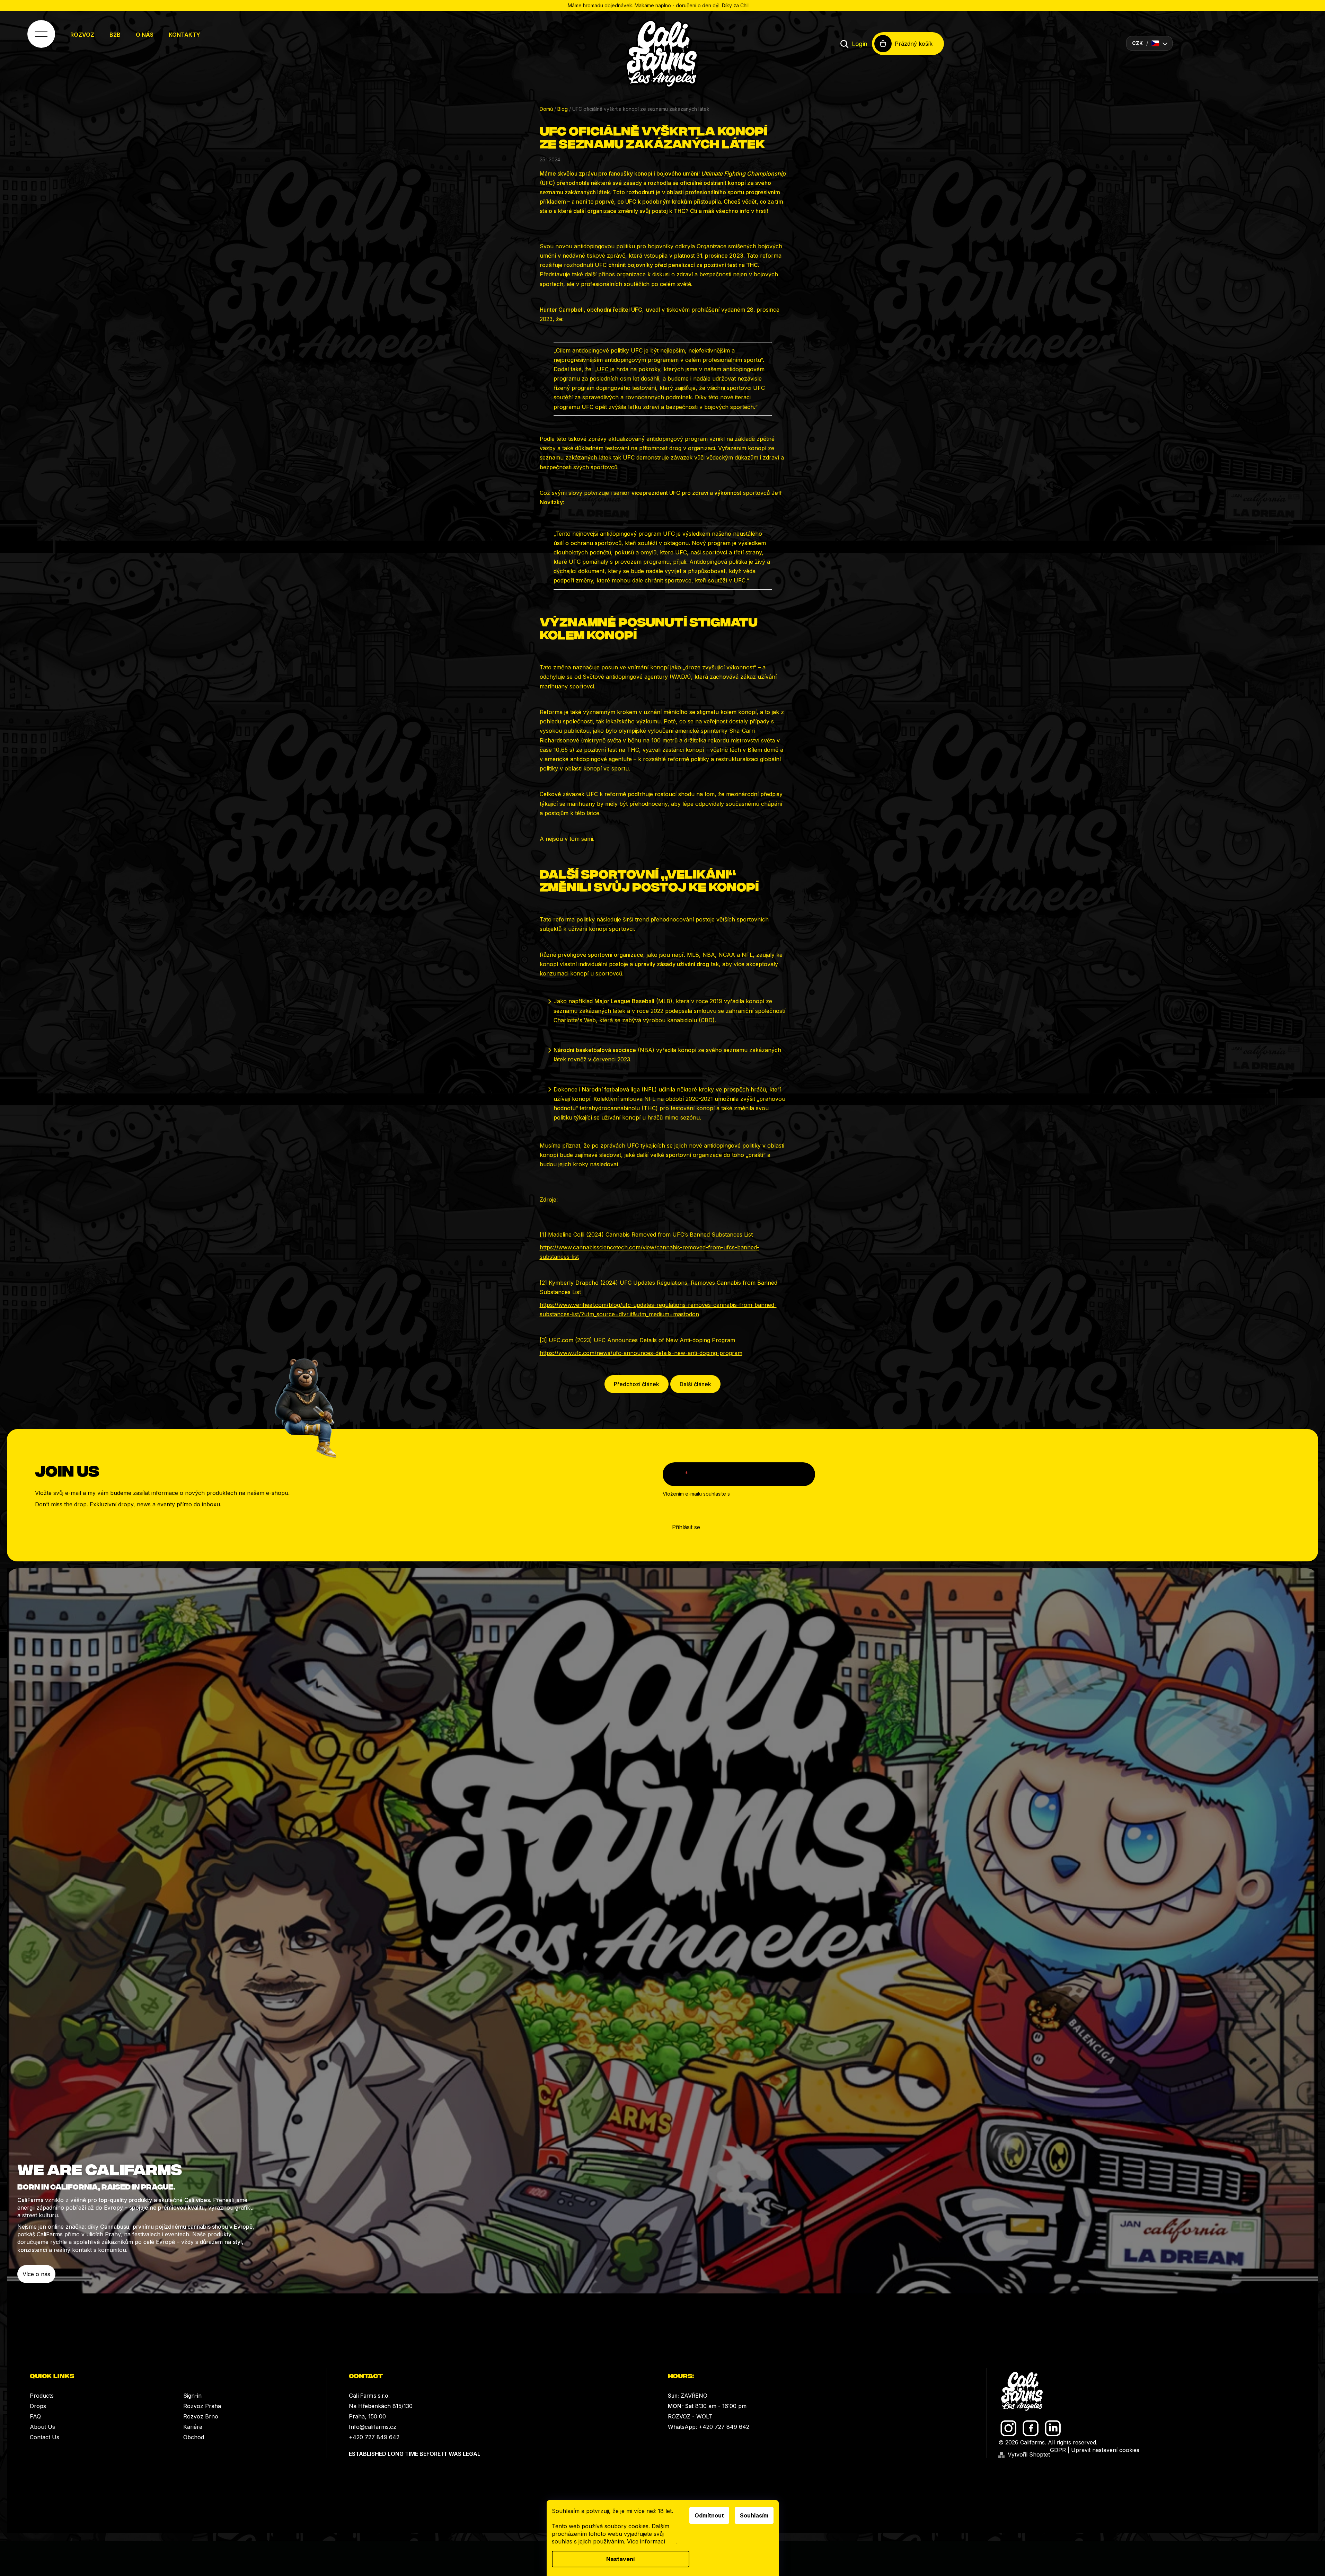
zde (672, 2541)
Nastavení (620, 2559)
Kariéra (193, 2427)
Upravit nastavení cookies (1105, 2450)
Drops (38, 2406)
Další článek (695, 1384)
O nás (145, 35)
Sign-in (192, 2396)
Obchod (194, 2437)
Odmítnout (709, 2515)
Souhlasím (754, 2515)
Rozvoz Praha (202, 2406)
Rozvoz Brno (201, 2416)
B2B (115, 35)
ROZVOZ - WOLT (690, 2416)
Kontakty (184, 35)
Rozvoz (82, 35)
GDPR (1058, 2450)
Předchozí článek (637, 1384)
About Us (42, 2427)
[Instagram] (1009, 2428)
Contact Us (45, 2437)
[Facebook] (1031, 2428)
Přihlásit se (686, 1527)
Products (42, 2396)
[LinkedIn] (1053, 2428)
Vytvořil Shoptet (1029, 2454)
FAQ (35, 2416)
